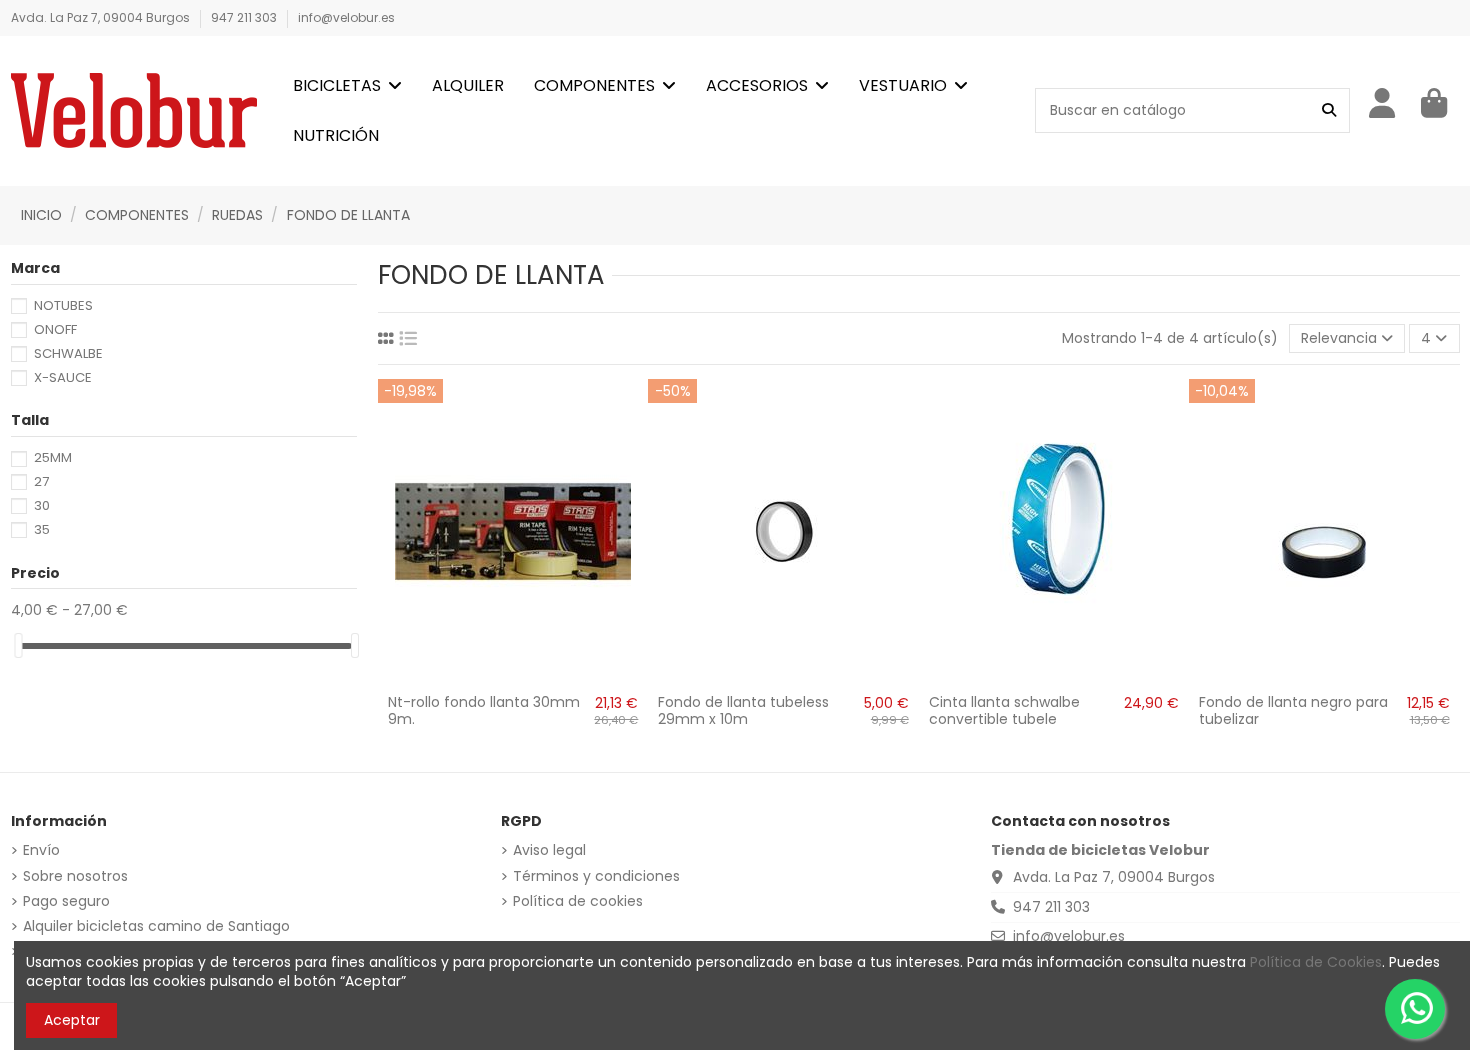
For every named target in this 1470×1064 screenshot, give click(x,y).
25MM (53, 457)
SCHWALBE (68, 353)
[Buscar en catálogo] (1329, 110)
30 (42, 505)
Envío (41, 850)
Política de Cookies (1316, 962)
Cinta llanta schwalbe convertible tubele (1004, 710)
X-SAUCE (63, 377)
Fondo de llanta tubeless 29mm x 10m (743, 710)
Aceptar (72, 1020)
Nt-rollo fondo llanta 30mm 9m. (484, 710)
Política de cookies (578, 901)
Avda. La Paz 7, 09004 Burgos (102, 17)
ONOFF (55, 329)
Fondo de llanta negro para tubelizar (1293, 710)
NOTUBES (63, 305)
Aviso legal (549, 850)
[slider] (18, 645)
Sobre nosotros (75, 876)
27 (41, 481)
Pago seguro (66, 901)
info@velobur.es (346, 17)
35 (42, 529)
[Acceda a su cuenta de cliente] (1383, 104)
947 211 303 (245, 17)
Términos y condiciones (596, 876)
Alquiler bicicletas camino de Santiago (156, 926)
